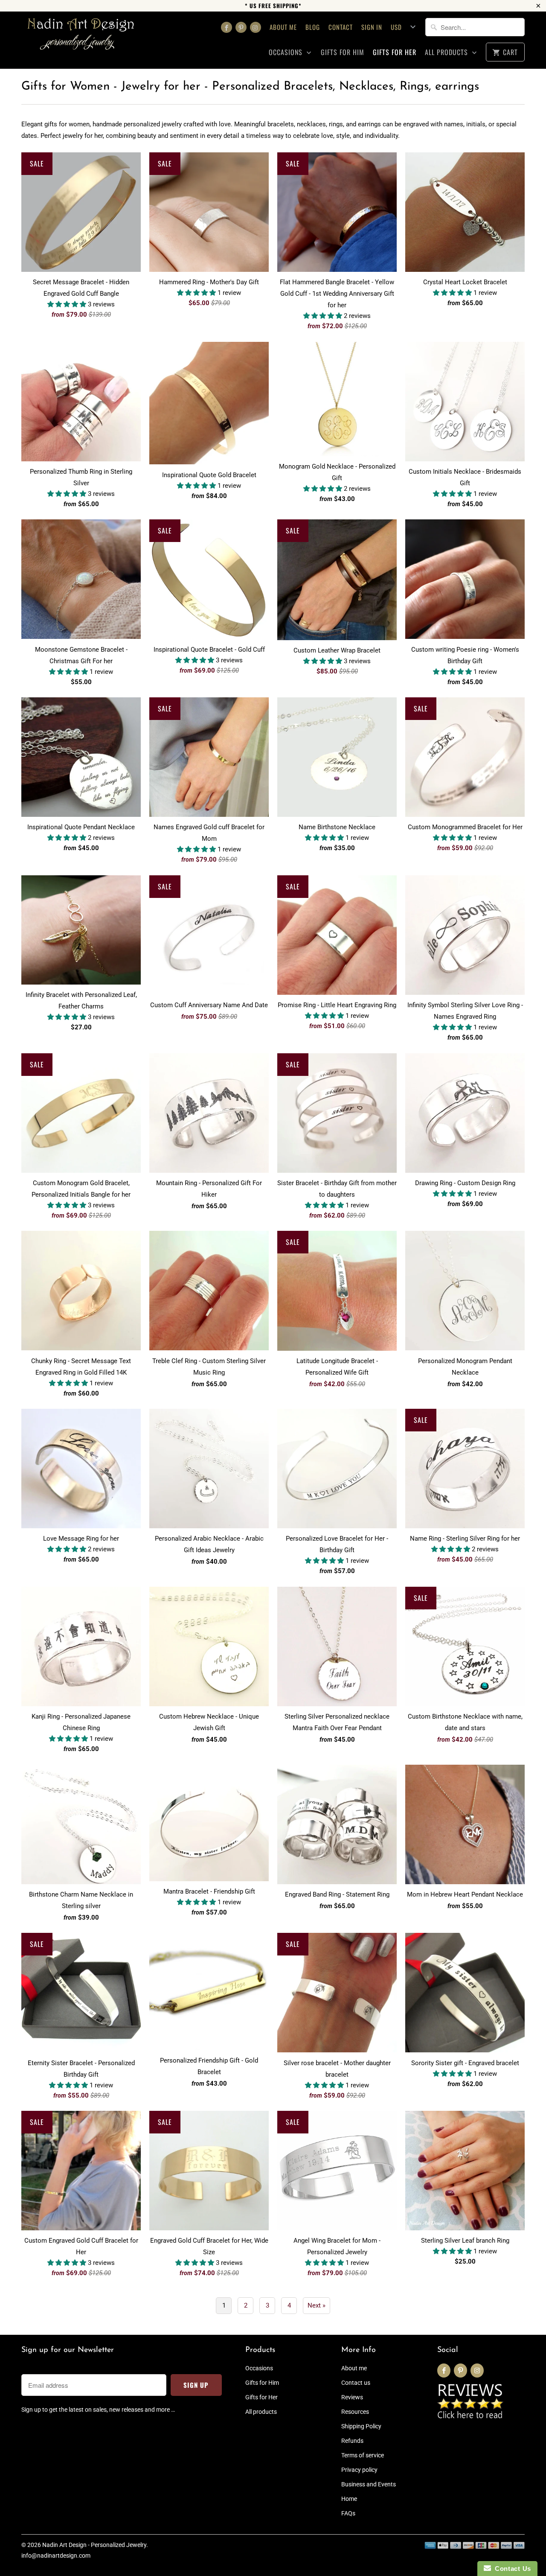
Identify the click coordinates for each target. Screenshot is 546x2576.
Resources (355, 2412)
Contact (341, 27)
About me (283, 27)
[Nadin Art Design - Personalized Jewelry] (81, 37)
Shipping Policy (361, 2426)
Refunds (352, 2441)
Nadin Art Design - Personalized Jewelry (94, 2545)
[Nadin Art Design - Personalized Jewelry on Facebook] (227, 27)
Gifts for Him (343, 52)
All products (447, 52)
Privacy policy (359, 2470)
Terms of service (363, 2455)
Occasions (287, 52)
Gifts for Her (395, 52)
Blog (313, 27)
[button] (68, 304)
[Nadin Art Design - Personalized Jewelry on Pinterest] (241, 27)
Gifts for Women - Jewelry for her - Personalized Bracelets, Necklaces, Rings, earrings (250, 87)
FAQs (348, 2513)
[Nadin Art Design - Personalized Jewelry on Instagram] (256, 27)
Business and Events (369, 2484)
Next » (317, 2305)
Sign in (372, 27)
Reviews (352, 2397)
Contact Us (511, 2569)
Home (349, 2499)
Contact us (356, 2383)
